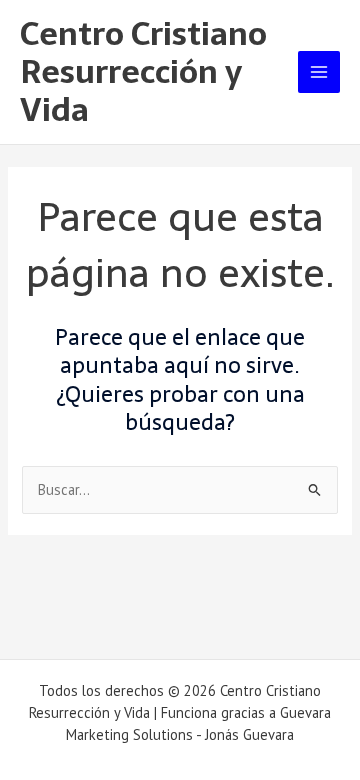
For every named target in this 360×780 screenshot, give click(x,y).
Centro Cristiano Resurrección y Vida (143, 72)
